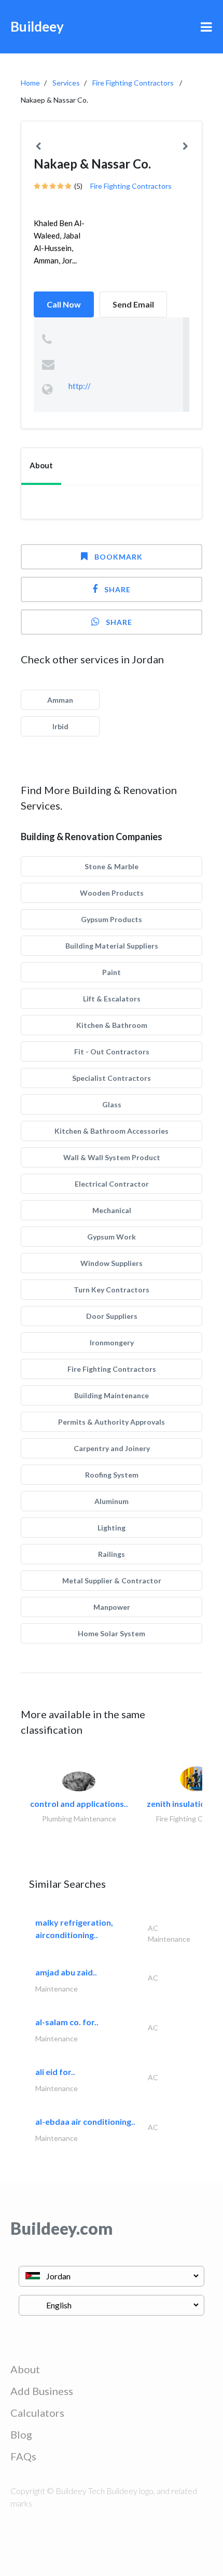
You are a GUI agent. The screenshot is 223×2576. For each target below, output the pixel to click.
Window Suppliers (112, 1263)
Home (30, 83)
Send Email (133, 304)
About (25, 2369)
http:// (80, 386)
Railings (112, 1554)
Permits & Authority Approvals (112, 1422)
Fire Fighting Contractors (133, 83)
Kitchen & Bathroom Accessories (112, 1131)
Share (117, 589)
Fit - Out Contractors (112, 1052)
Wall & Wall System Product (112, 1157)
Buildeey (37, 26)
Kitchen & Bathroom (112, 1025)
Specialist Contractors (112, 1078)
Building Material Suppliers (112, 946)
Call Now (64, 304)
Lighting (112, 1528)
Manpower (112, 1607)
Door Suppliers (112, 1316)
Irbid (60, 726)
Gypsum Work (112, 1237)
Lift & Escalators (112, 999)
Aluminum (112, 1501)
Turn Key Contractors (112, 1290)
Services (66, 83)
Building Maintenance (112, 1395)
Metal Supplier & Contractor (112, 1581)
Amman (60, 700)
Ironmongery (112, 1342)
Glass (112, 1104)
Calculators (37, 2413)
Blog (21, 2434)
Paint (112, 972)
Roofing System (112, 1475)
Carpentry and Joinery (112, 1448)
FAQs (23, 2456)
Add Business (42, 2391)
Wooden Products (112, 893)
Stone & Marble (112, 866)
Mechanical (112, 1210)
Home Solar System (112, 1633)
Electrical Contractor (112, 1184)
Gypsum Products (112, 919)
